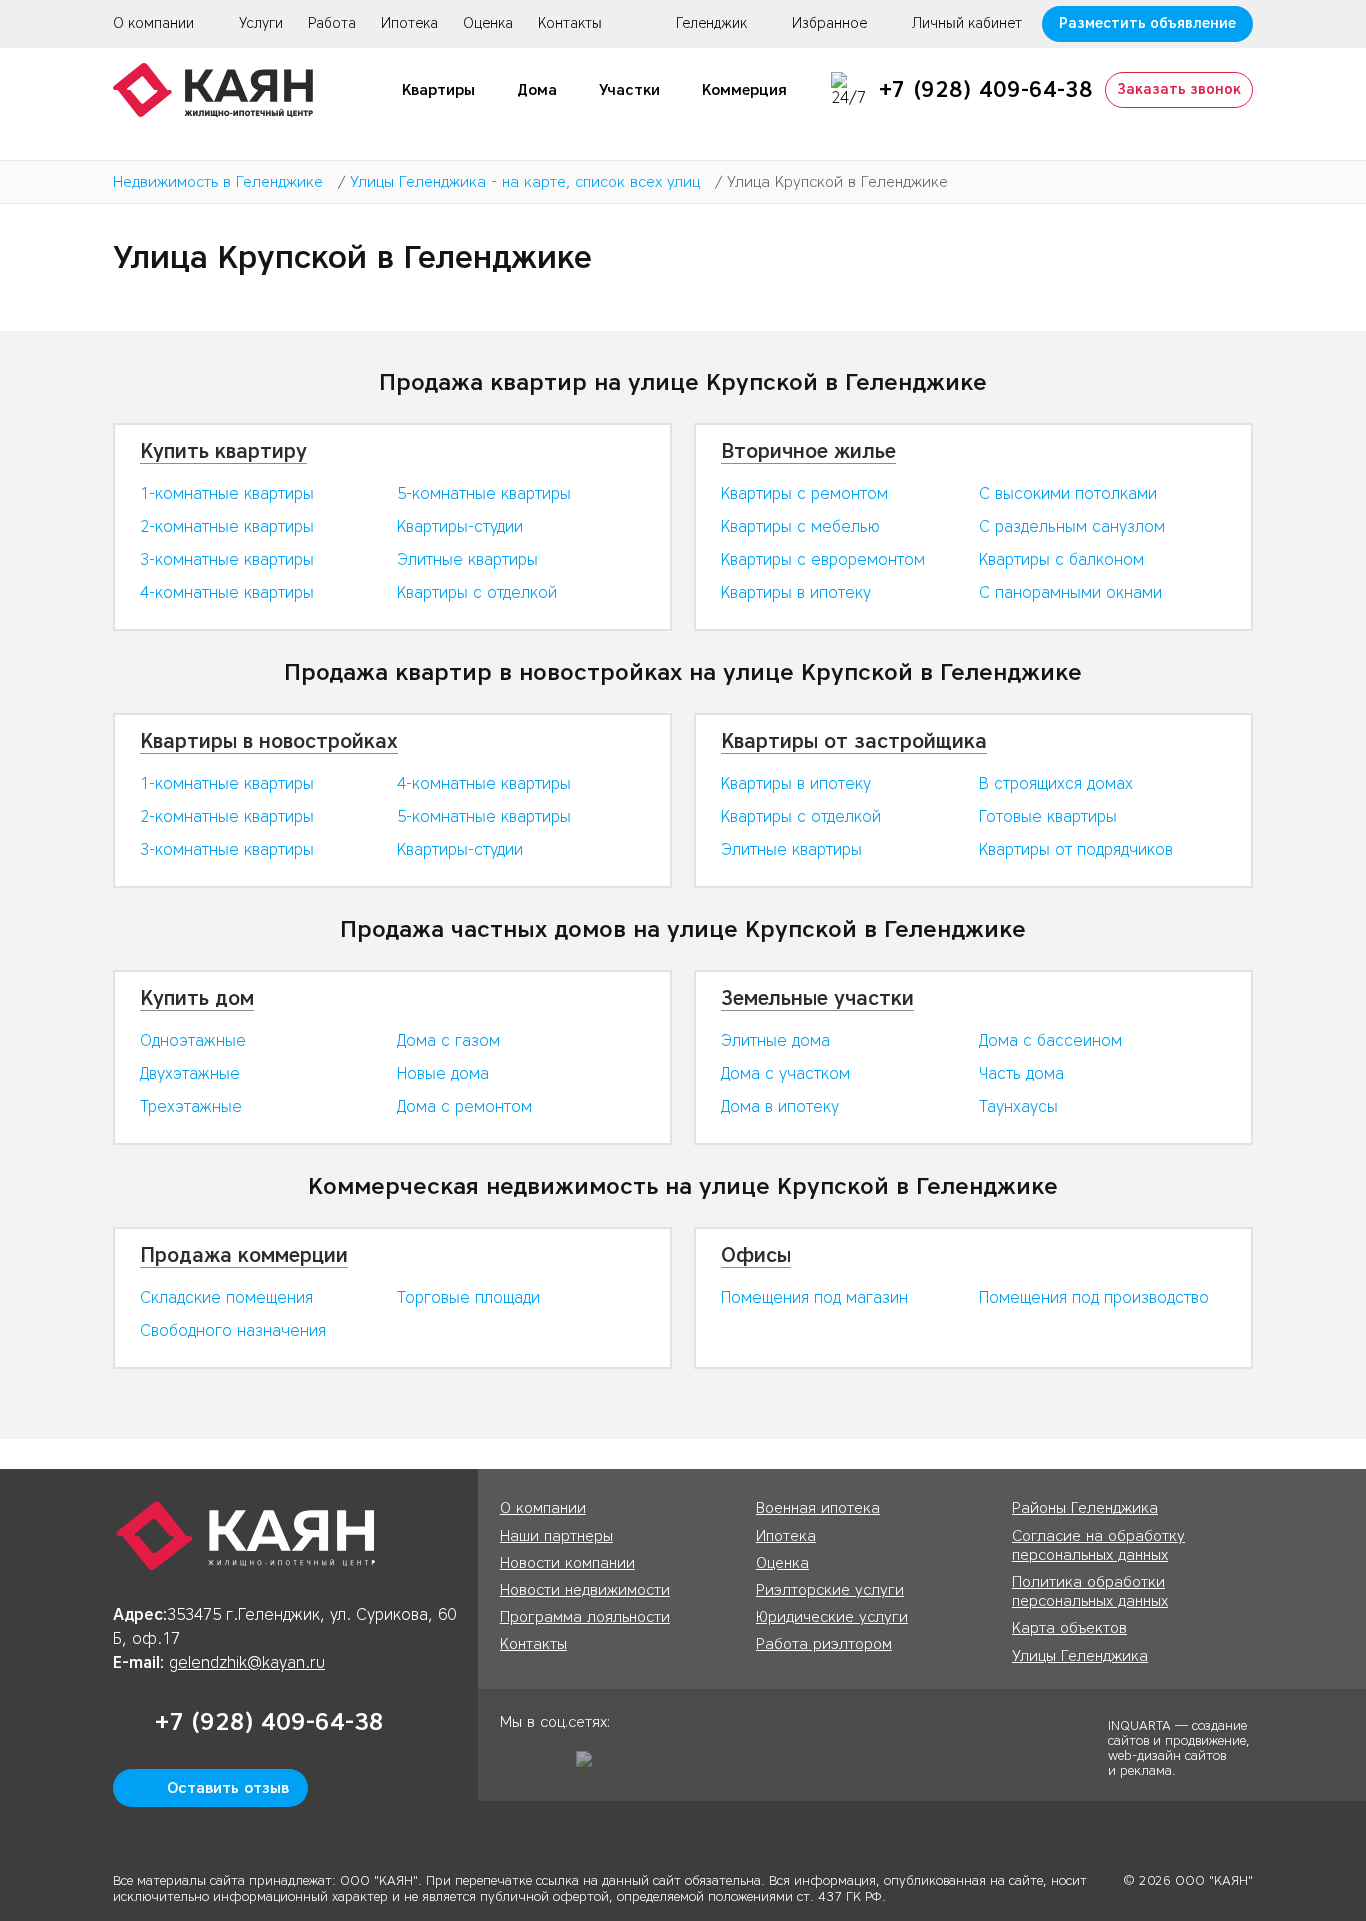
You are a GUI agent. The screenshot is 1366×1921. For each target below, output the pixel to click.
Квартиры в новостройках (269, 741)
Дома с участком (785, 1073)
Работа (332, 23)
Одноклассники (515, 1766)
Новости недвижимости (585, 1590)
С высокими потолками (1068, 493)
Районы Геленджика (1085, 1508)
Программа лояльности (585, 1617)
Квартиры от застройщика (854, 741)
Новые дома (443, 1073)
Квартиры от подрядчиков (1076, 849)
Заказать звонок (1179, 89)
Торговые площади (468, 1297)
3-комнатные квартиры (227, 559)
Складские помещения (226, 1297)
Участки (629, 90)
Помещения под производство (1094, 1297)
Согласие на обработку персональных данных (1098, 1545)
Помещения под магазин (814, 1297)
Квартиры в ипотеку (796, 592)
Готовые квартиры (1048, 816)
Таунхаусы (1018, 1106)
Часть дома (1021, 1073)
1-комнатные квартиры (227, 493)
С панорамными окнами (1070, 592)
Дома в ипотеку (780, 1106)
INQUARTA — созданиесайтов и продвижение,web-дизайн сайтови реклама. (1179, 1747)
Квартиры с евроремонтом (823, 559)
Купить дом (197, 998)
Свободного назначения (233, 1330)
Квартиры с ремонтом (804, 493)
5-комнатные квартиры (484, 493)
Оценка (488, 23)
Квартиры (438, 90)
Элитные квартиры (467, 559)
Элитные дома (775, 1040)
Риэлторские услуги (830, 1590)
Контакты (570, 23)
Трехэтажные (191, 1106)
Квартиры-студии (460, 526)
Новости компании (567, 1563)
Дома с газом (448, 1040)
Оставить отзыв (228, 1788)
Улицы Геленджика (1080, 1656)
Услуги (261, 23)
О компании (153, 23)
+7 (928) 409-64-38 (986, 90)
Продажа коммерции (244, 1255)
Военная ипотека (818, 1508)
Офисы (756, 1255)
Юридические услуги (832, 1617)
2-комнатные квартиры (227, 526)
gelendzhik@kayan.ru (247, 1662)
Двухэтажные (190, 1073)
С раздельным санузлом (1072, 526)
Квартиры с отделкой (477, 592)
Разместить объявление (1147, 23)
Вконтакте (553, 1766)
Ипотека (409, 23)
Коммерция (744, 90)
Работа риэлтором (824, 1644)
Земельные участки (817, 998)
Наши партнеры (556, 1536)
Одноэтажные (193, 1040)
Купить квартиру (223, 451)
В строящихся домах (1056, 783)
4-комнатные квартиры (227, 592)
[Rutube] (591, 1766)
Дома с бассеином (1050, 1040)
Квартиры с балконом (1061, 559)
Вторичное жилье (808, 451)
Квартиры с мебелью (800, 526)
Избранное (829, 24)
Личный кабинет (967, 24)
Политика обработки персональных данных (1090, 1591)
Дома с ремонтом (464, 1106)
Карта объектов (1069, 1628)
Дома (537, 90)
